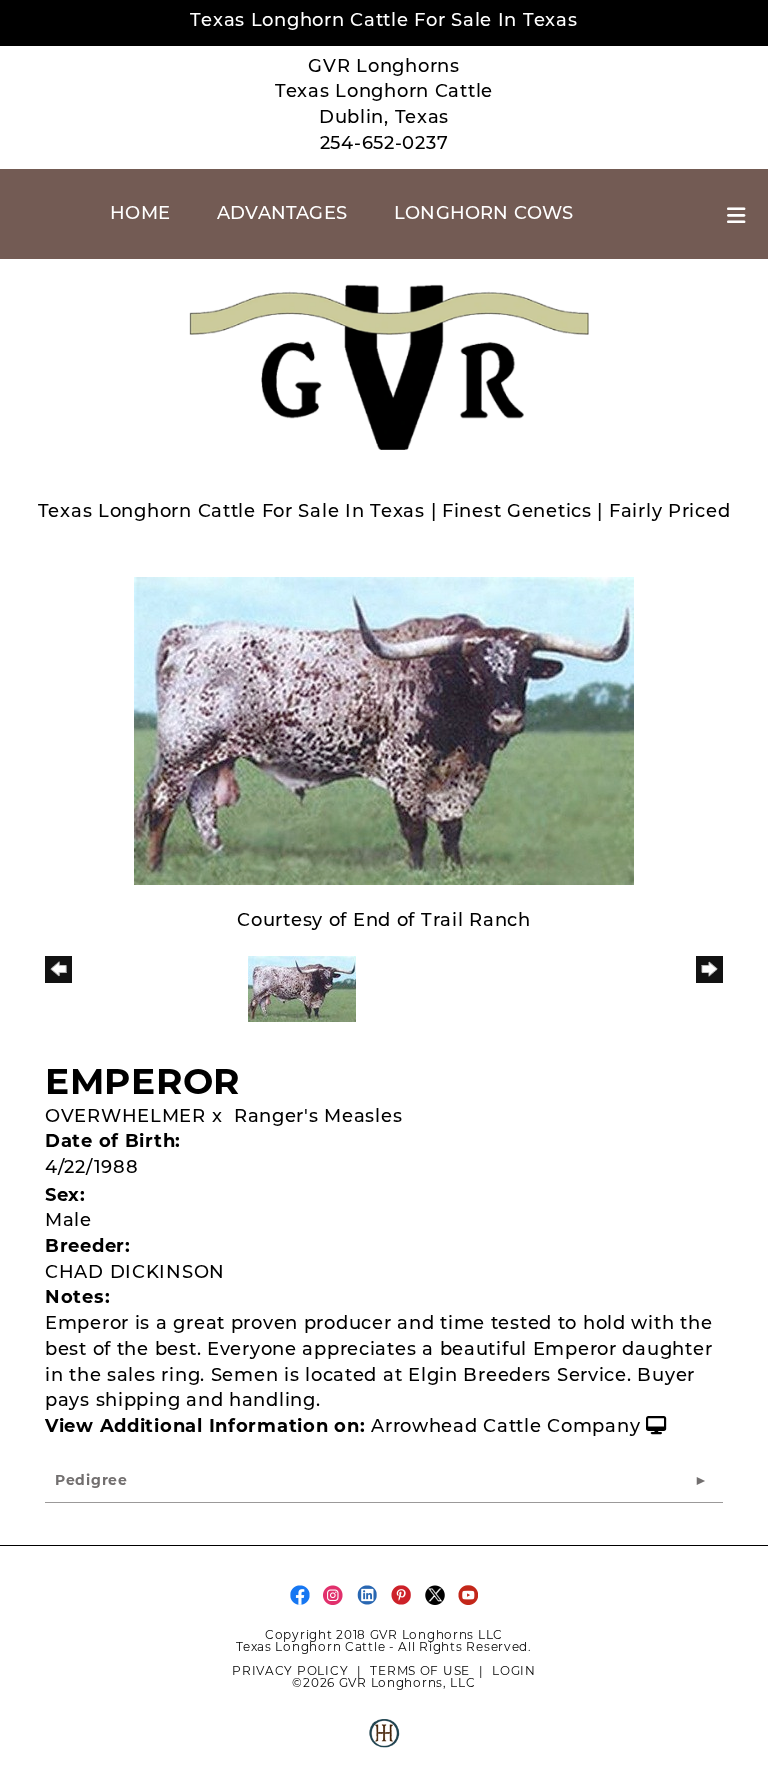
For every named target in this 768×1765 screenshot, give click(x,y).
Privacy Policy (290, 1670)
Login (514, 1670)
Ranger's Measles (318, 1118)
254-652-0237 (384, 145)
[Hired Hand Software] (384, 1741)
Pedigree (91, 1481)
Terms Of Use (420, 1670)
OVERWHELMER (125, 1118)
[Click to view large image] (384, 731)
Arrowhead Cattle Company (505, 1428)
